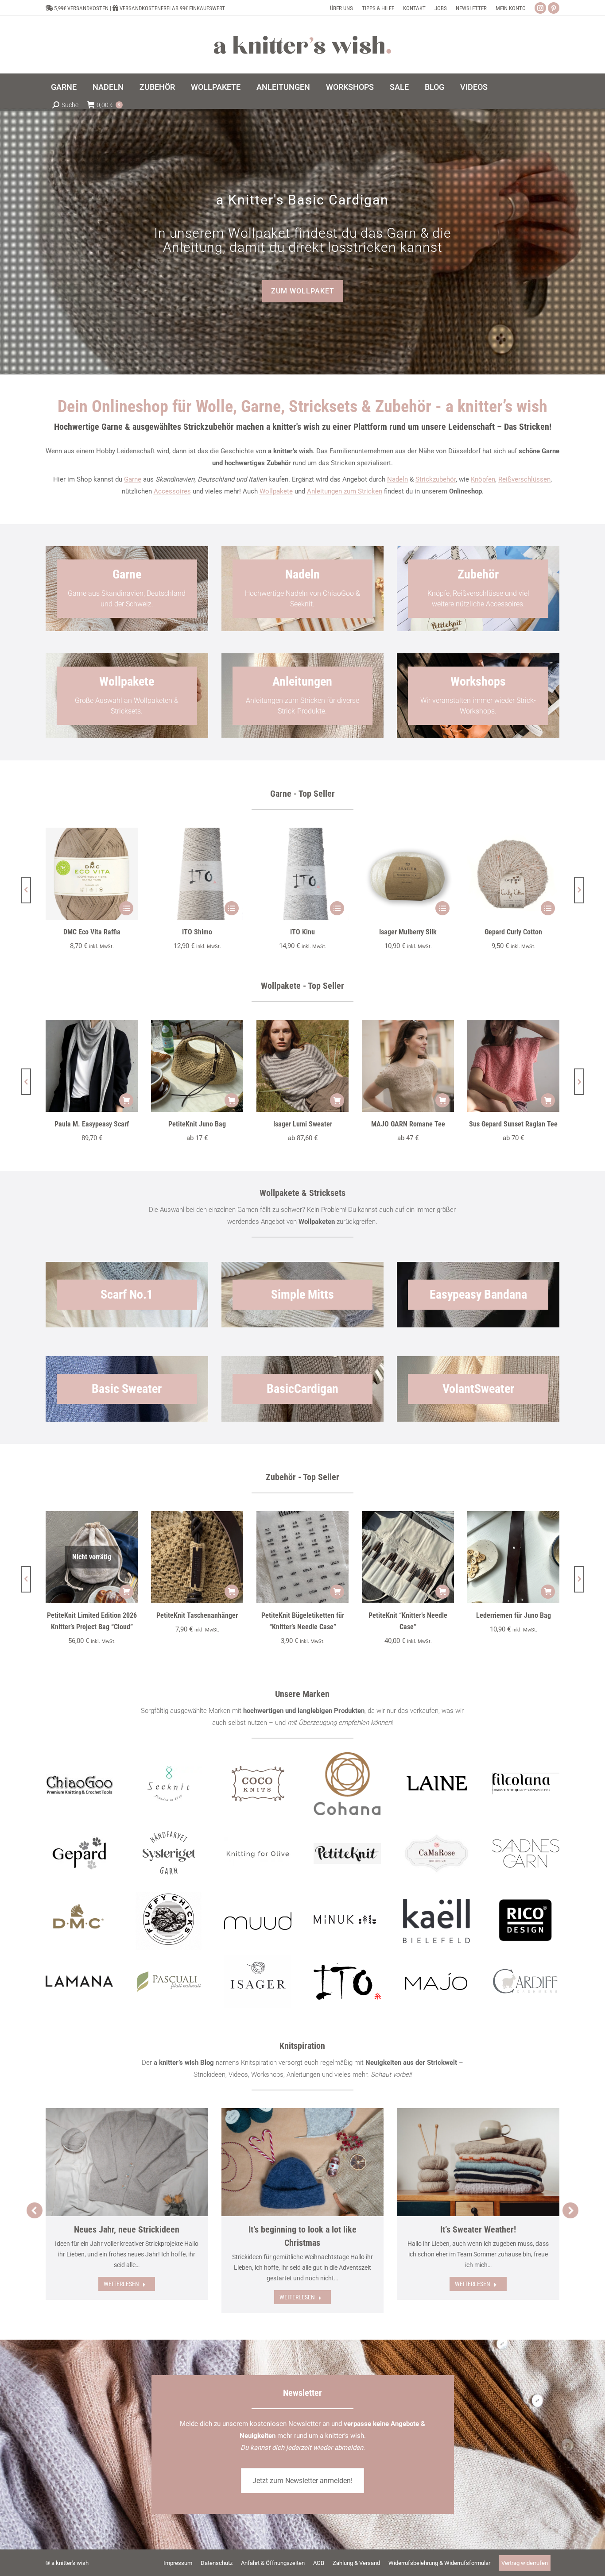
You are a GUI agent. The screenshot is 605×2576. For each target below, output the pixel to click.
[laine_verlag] (437, 1784)
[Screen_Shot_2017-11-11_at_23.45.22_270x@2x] (347, 1854)
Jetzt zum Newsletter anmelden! (302, 2481)
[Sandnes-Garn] (526, 1853)
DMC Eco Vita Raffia (92, 932)
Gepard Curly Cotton (513, 932)
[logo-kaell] (437, 1921)
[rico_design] (526, 1921)
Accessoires (172, 491)
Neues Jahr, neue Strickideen (127, 2229)
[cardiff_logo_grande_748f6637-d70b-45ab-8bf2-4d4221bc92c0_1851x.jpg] (526, 1981)
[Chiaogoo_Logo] (79, 1784)
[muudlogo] (258, 1921)
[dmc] (79, 1921)
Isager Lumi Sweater (303, 1124)
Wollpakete (276, 491)
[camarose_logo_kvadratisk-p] (437, 1854)
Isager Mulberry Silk (408, 932)
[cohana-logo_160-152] (347, 1784)
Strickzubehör (436, 479)
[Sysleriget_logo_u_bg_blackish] (169, 1853)
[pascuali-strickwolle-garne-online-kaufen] (169, 1982)
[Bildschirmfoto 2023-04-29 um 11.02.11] (526, 1784)
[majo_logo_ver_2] (436, 1981)
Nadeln (398, 479)
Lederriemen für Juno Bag (514, 1615)
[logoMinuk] (347, 1919)
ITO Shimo (197, 932)
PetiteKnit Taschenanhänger (197, 1615)
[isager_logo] (258, 1982)
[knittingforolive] (258, 1853)
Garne (133, 479)
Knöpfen (483, 479)
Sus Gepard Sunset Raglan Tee (513, 1124)
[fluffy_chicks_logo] (169, 1921)
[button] (26, 890)
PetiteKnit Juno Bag (197, 1124)
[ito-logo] (347, 1981)
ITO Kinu (302, 932)
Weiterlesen (121, 2284)
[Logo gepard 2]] (79, 1853)
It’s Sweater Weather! (478, 2229)
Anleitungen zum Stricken (345, 491)
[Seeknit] (169, 1784)
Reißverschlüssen (524, 479)
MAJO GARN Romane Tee (408, 1124)
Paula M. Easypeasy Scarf (92, 1124)
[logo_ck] (258, 1784)
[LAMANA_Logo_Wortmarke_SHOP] (79, 1981)
